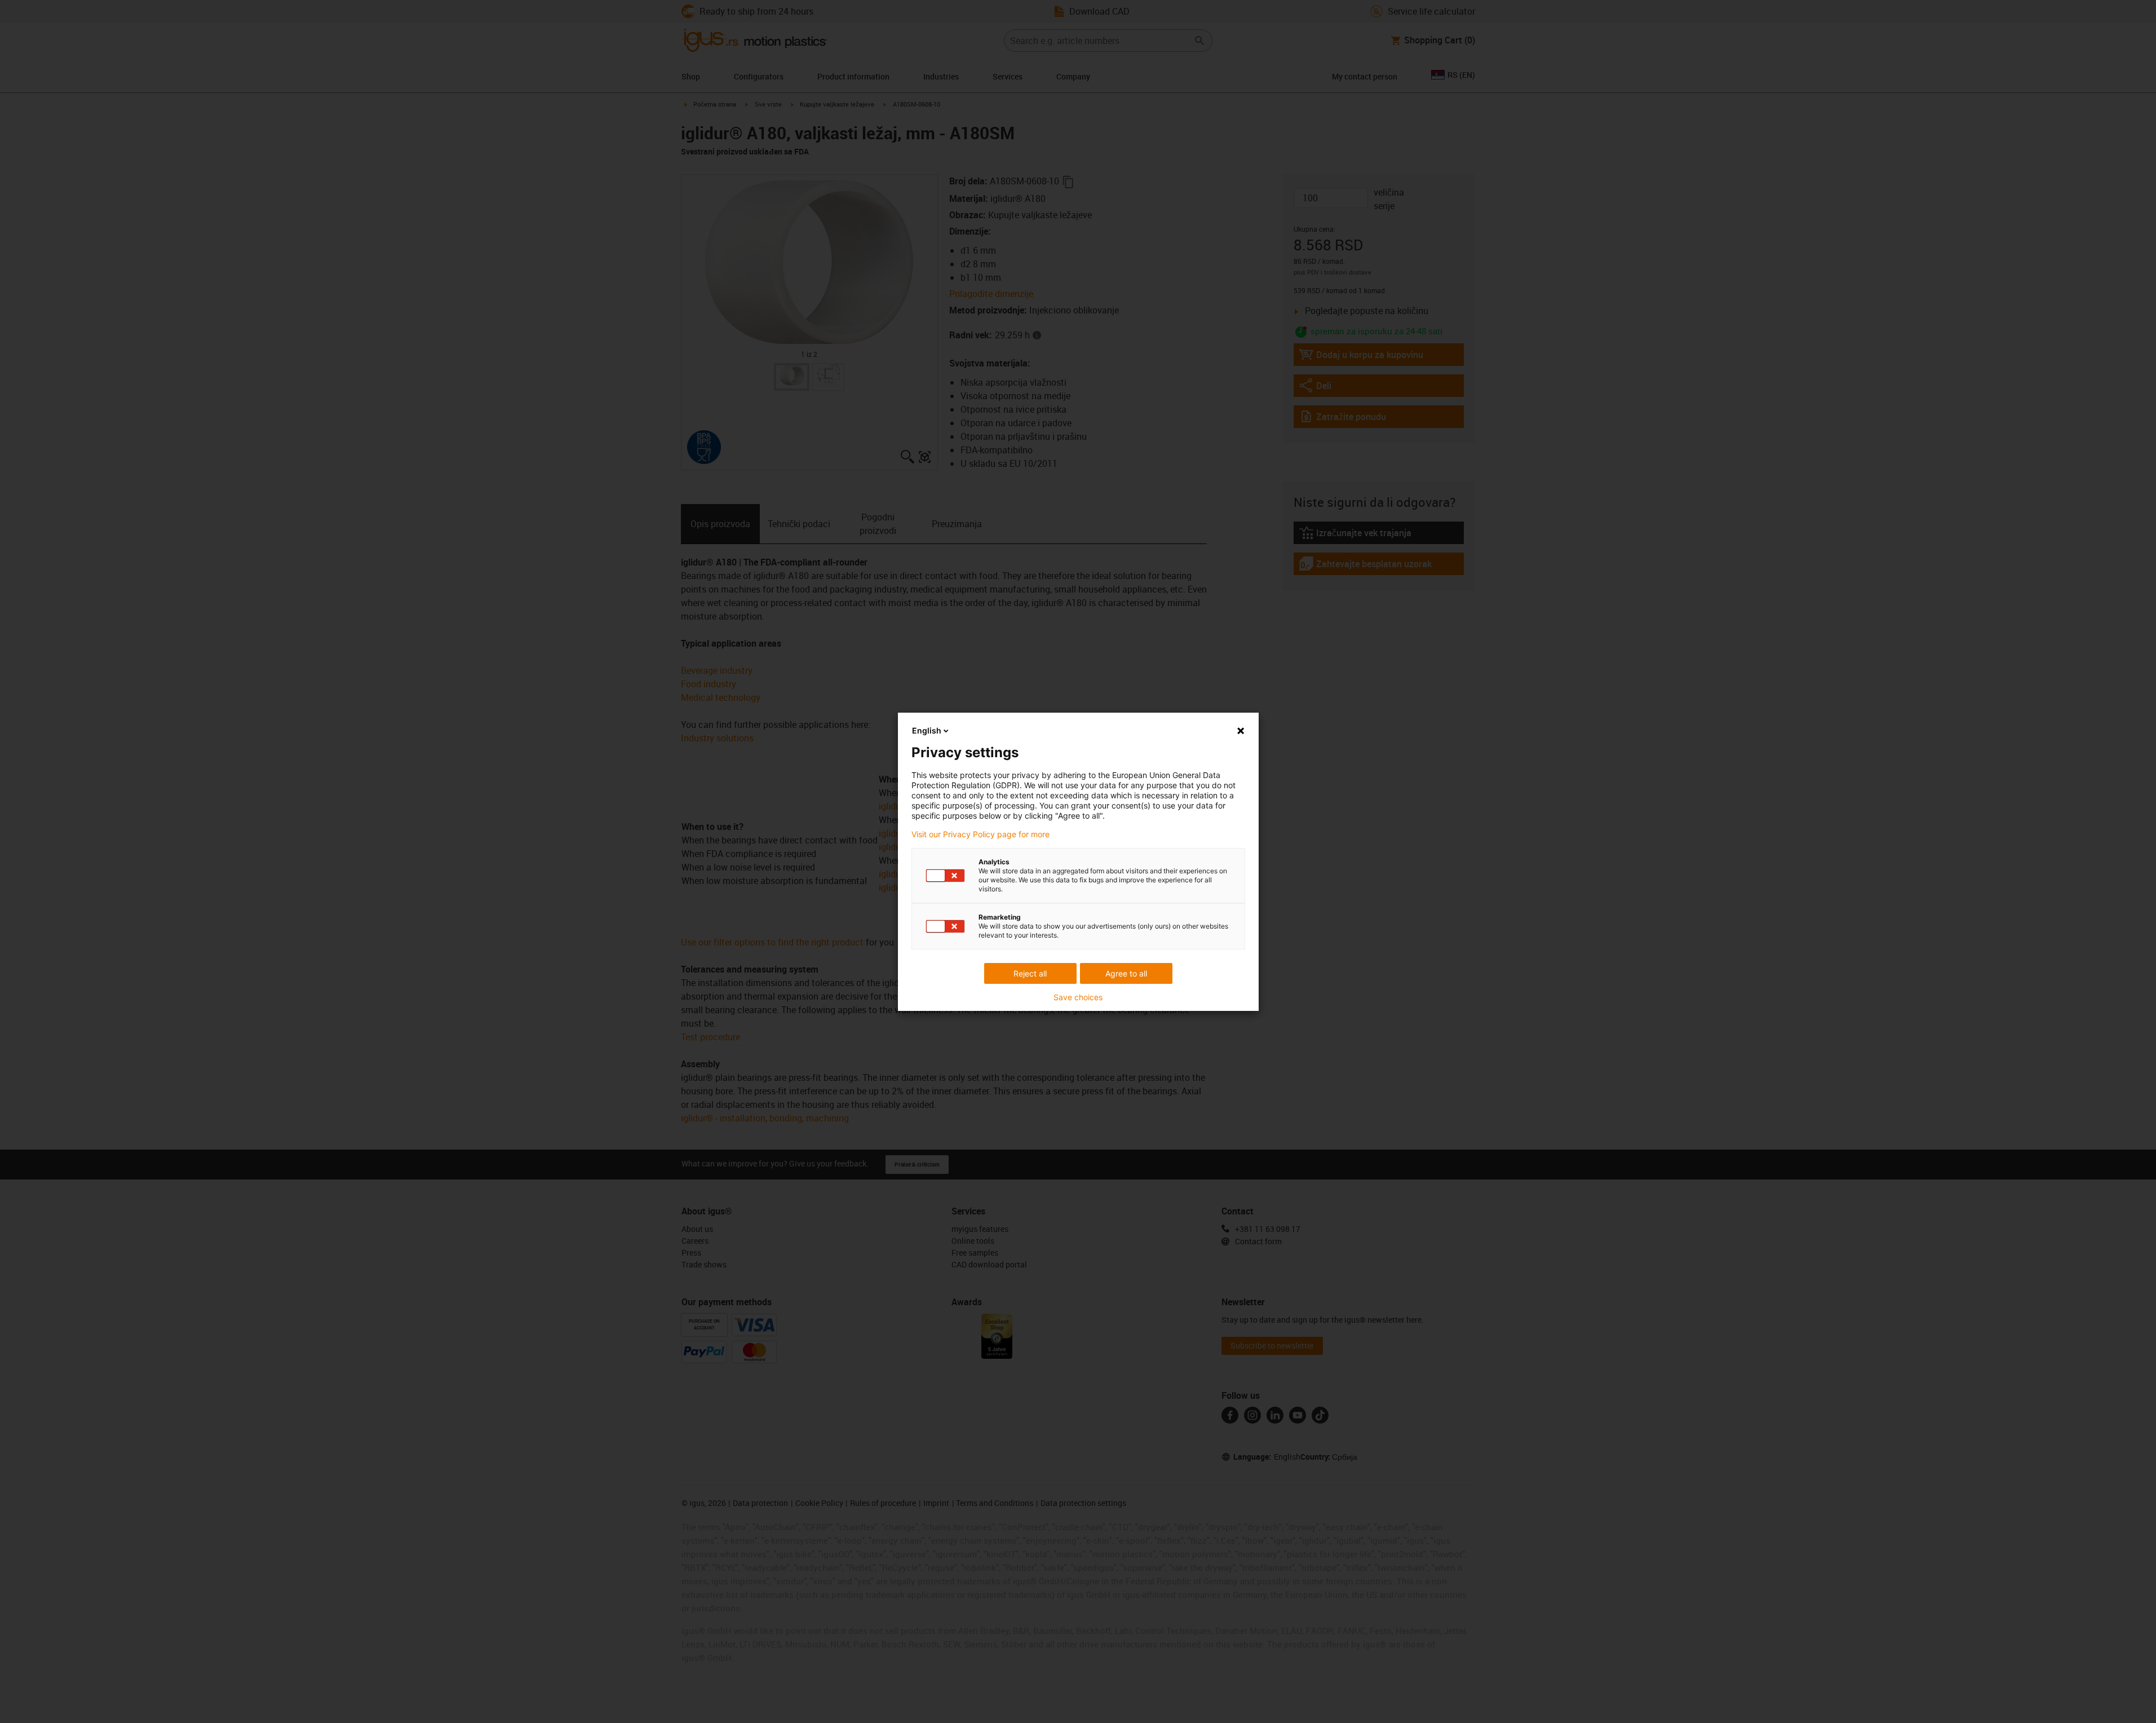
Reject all (1030, 973)
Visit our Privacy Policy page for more (980, 834)
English (927, 730)
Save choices (1078, 997)
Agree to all (1126, 973)
